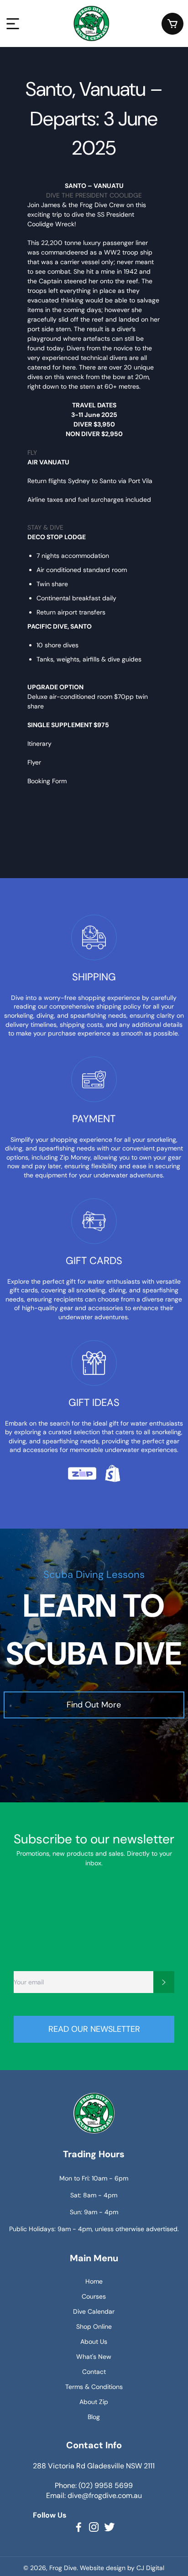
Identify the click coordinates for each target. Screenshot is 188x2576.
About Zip (94, 2402)
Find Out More (94, 1705)
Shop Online (94, 2326)
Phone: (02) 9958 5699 (94, 2485)
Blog (94, 2417)
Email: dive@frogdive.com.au (94, 2495)
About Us (94, 2342)
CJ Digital (150, 2568)
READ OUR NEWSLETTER (94, 2029)
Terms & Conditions (94, 2387)
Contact (94, 2372)
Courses (94, 2296)
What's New (94, 2357)
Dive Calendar (94, 2311)
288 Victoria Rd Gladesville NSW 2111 (94, 2466)
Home (94, 2281)
